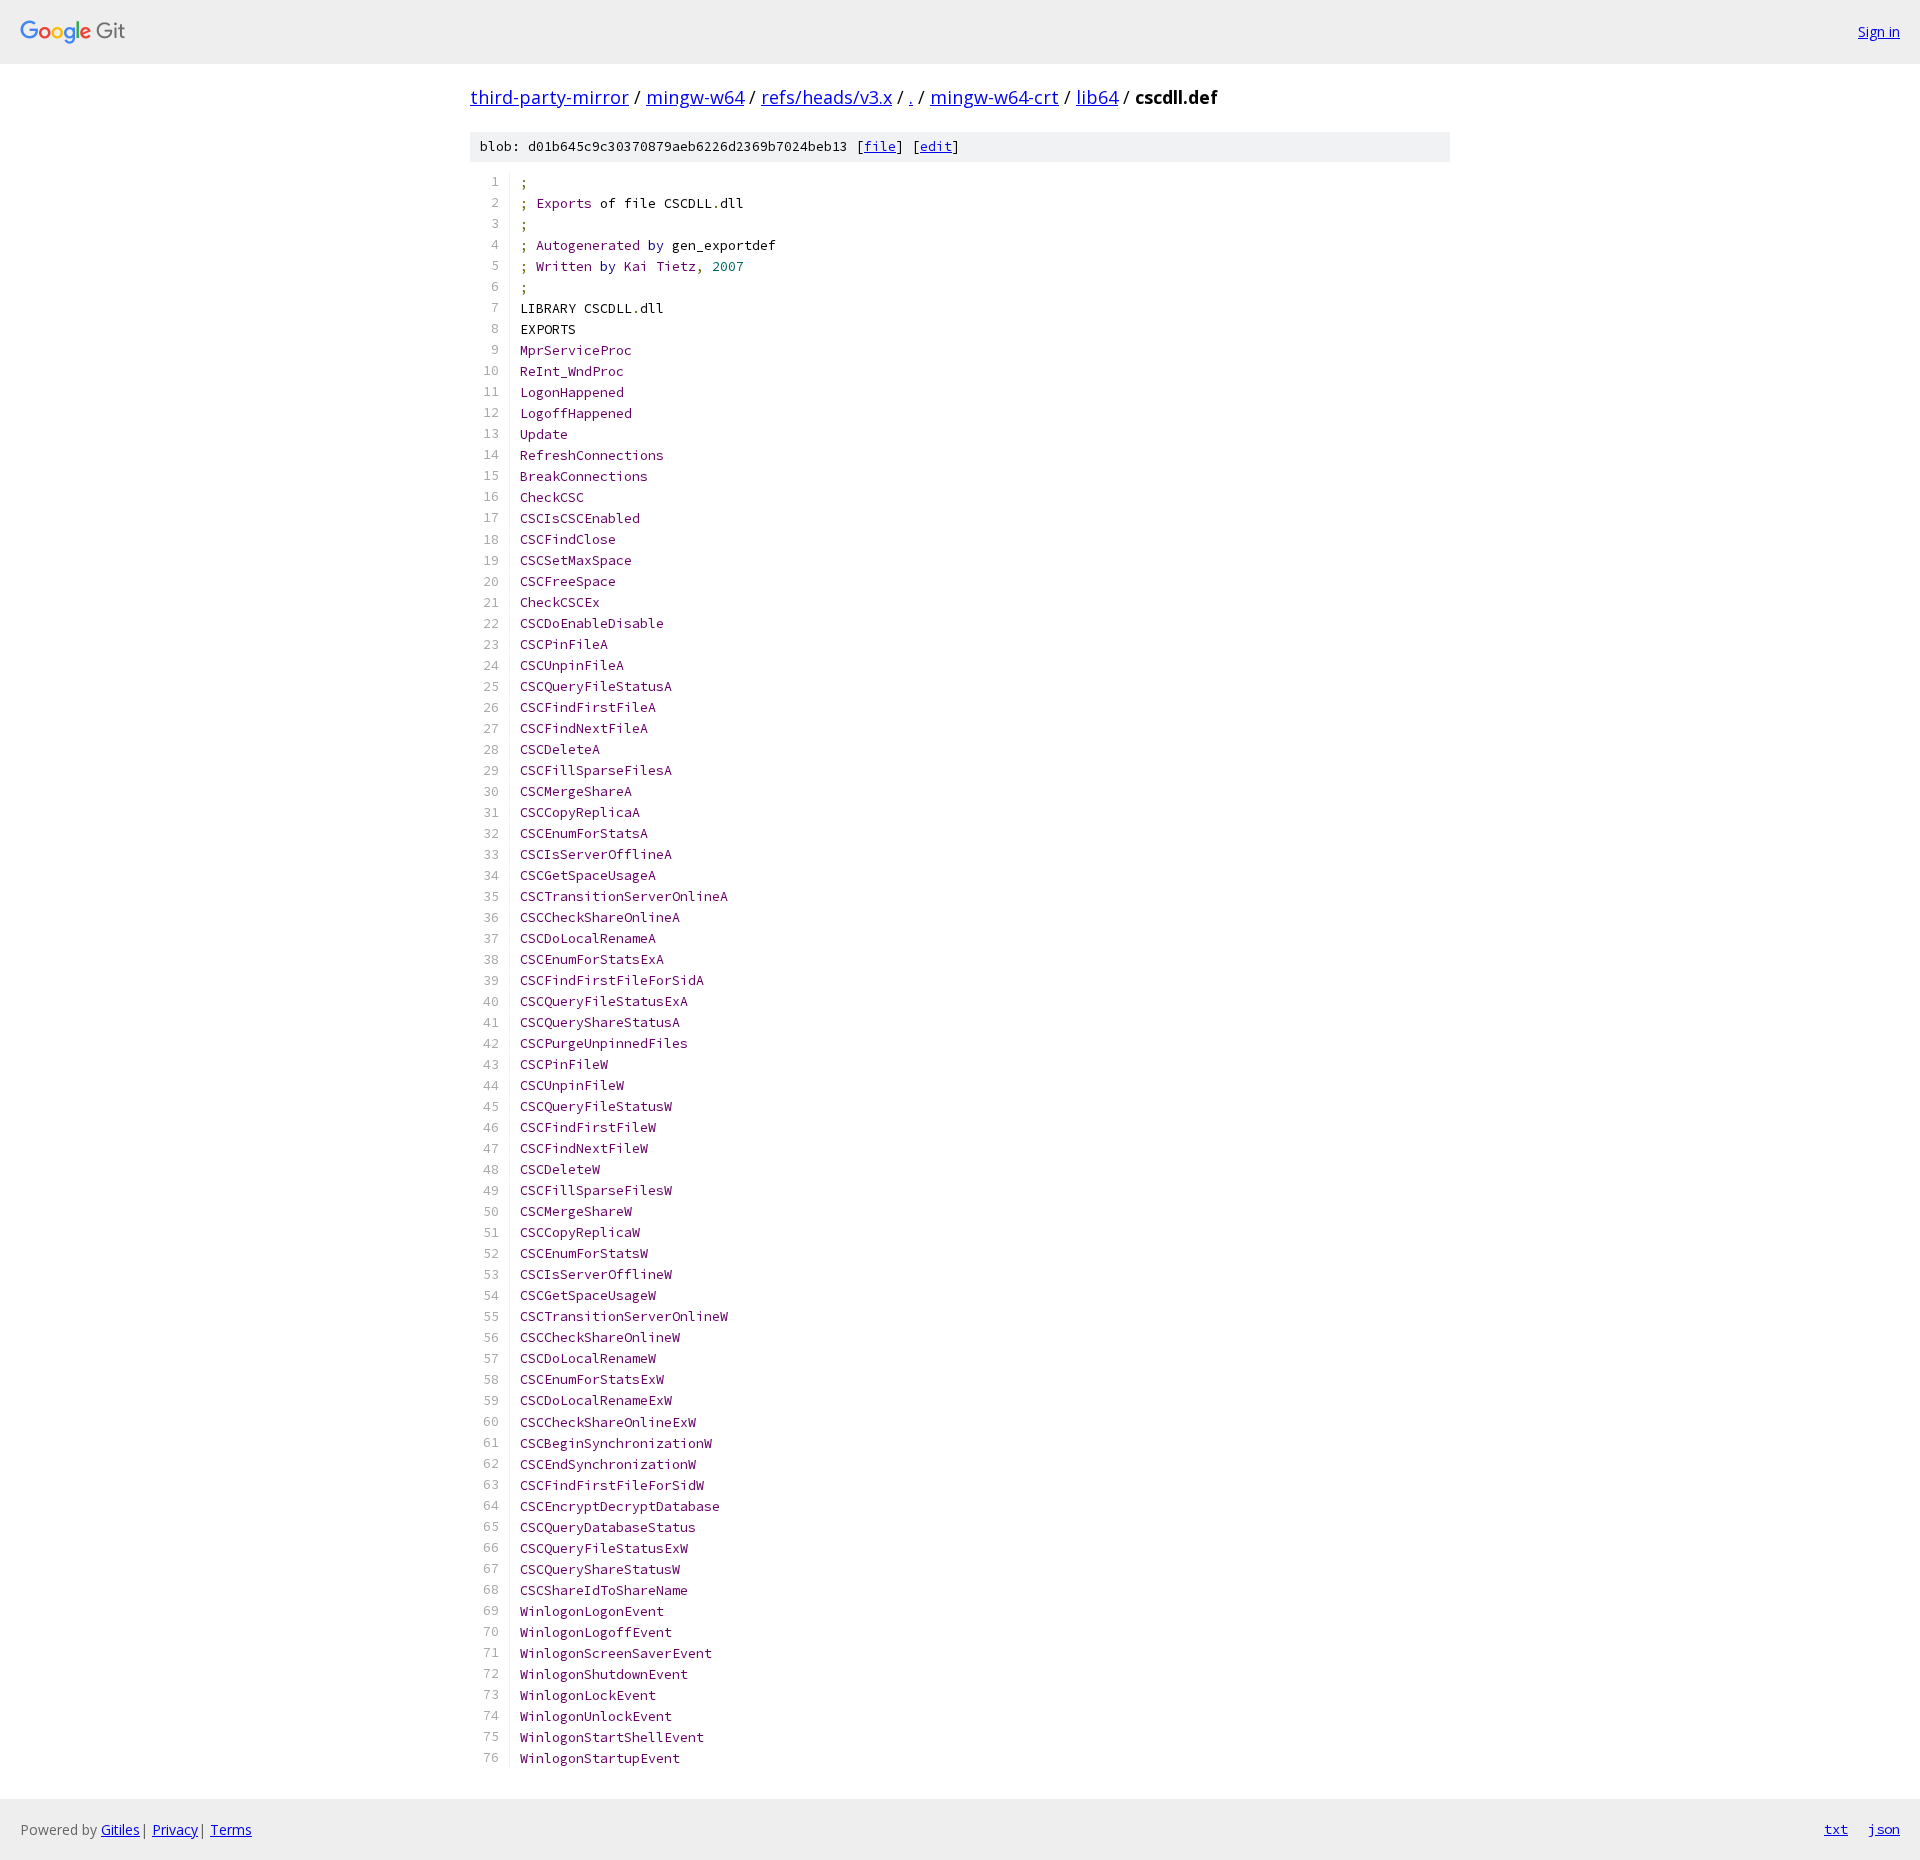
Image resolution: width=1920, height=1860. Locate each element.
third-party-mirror (549, 97)
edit (936, 146)
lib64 (1097, 97)
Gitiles (120, 1829)
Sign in (1879, 31)
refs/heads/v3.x (826, 97)
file (880, 146)
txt (1836, 1829)
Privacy (175, 1829)
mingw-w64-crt (994, 97)
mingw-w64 (695, 97)
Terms (231, 1829)
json (1884, 1829)
